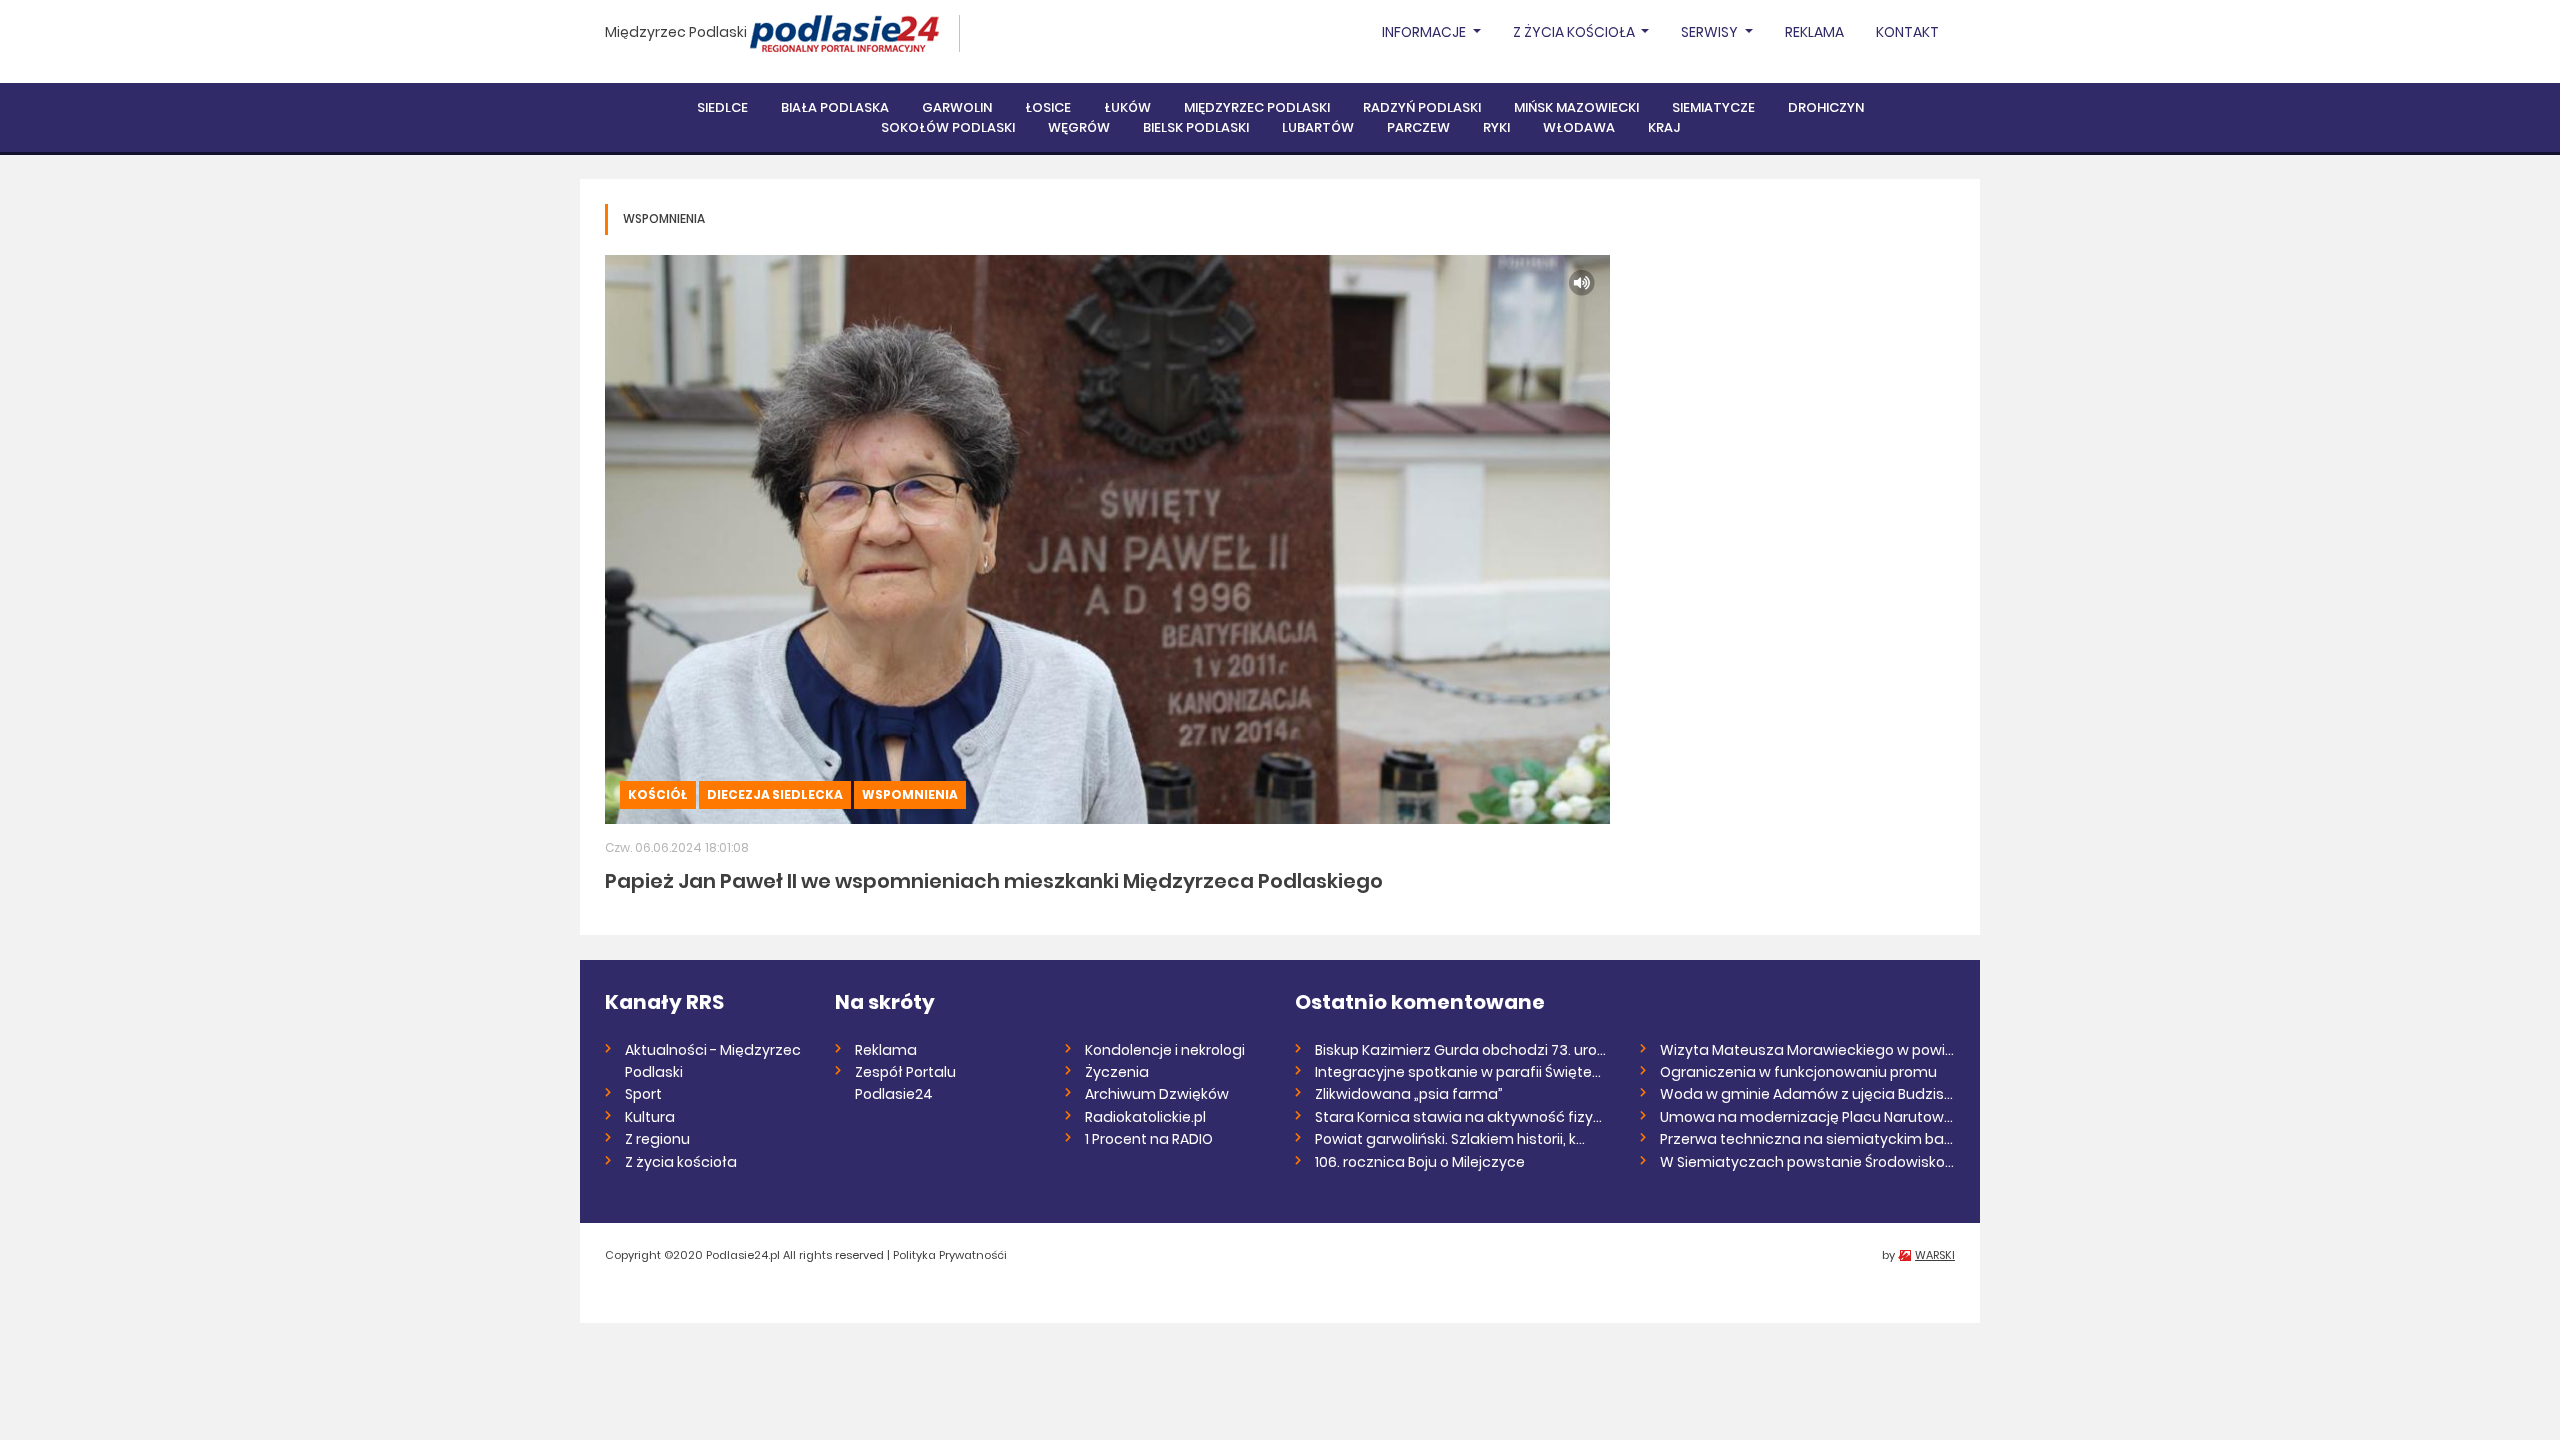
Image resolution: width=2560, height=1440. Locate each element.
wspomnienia (910, 794)
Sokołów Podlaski (948, 127)
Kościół (658, 794)
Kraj (1664, 127)
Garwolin (957, 107)
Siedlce (722, 107)
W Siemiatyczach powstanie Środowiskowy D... (1807, 1162)
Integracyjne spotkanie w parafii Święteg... (1462, 1072)
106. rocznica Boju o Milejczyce (1420, 1162)
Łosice (1048, 107)
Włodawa (1579, 127)
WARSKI (1935, 1255)
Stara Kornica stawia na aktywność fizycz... (1462, 1117)
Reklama (1814, 32)
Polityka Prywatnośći (950, 1255)
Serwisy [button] (1711, 32)
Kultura (650, 1117)
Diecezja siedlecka (775, 794)
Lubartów (1318, 127)
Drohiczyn (1826, 107)
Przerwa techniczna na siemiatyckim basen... (1807, 1139)
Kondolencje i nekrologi (1165, 1050)
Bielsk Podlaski (1196, 127)
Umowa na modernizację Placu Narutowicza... (1807, 1117)
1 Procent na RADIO (1149, 1139)
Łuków (1127, 107)
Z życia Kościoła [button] (1575, 32)
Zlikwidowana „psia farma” (1409, 1094)
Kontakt (1907, 32)
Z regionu (657, 1139)
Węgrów (1079, 127)
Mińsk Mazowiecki (1576, 107)
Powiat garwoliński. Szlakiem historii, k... (1450, 1139)
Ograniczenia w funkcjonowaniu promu (1798, 1072)
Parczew (1418, 127)
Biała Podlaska (835, 107)
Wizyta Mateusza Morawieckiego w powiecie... (1807, 1050)
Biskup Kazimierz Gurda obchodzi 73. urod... (1462, 1050)
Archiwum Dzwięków (1157, 1094)
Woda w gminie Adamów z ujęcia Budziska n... (1807, 1094)
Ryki (1496, 127)
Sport (643, 1094)
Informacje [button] (1425, 32)
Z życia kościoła (681, 1162)
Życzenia (1117, 1072)
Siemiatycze (1713, 107)
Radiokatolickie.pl (1145, 1117)
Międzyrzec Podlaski (676, 32)
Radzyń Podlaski (1422, 107)
